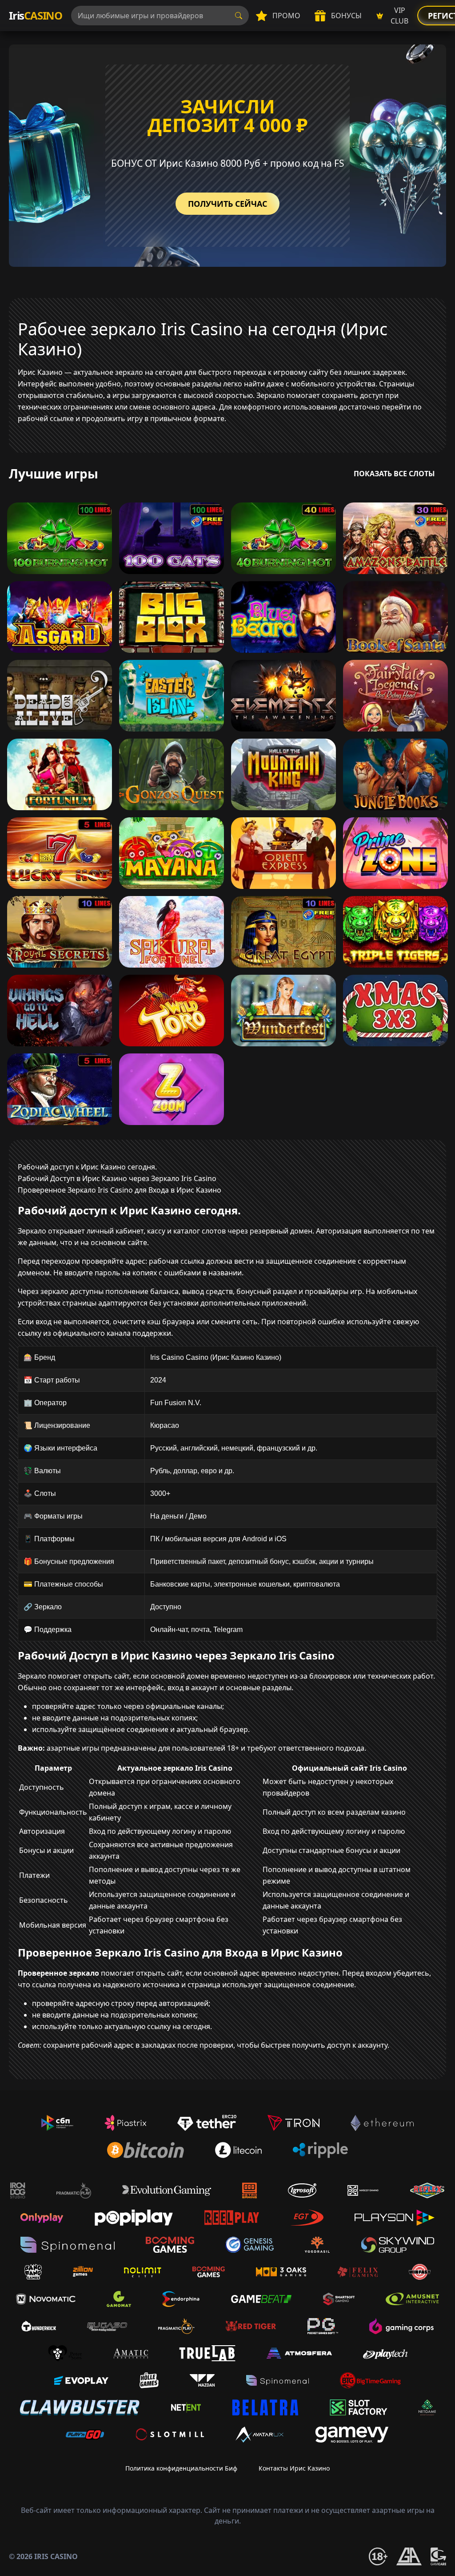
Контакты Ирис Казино (294, 2468)
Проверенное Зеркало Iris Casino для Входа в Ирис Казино (120, 1190)
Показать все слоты (394, 474)
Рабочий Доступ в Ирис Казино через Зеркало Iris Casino (117, 1178)
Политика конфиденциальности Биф (181, 2468)
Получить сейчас (227, 204)
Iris (36, 15)
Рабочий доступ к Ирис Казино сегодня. (87, 1167)
